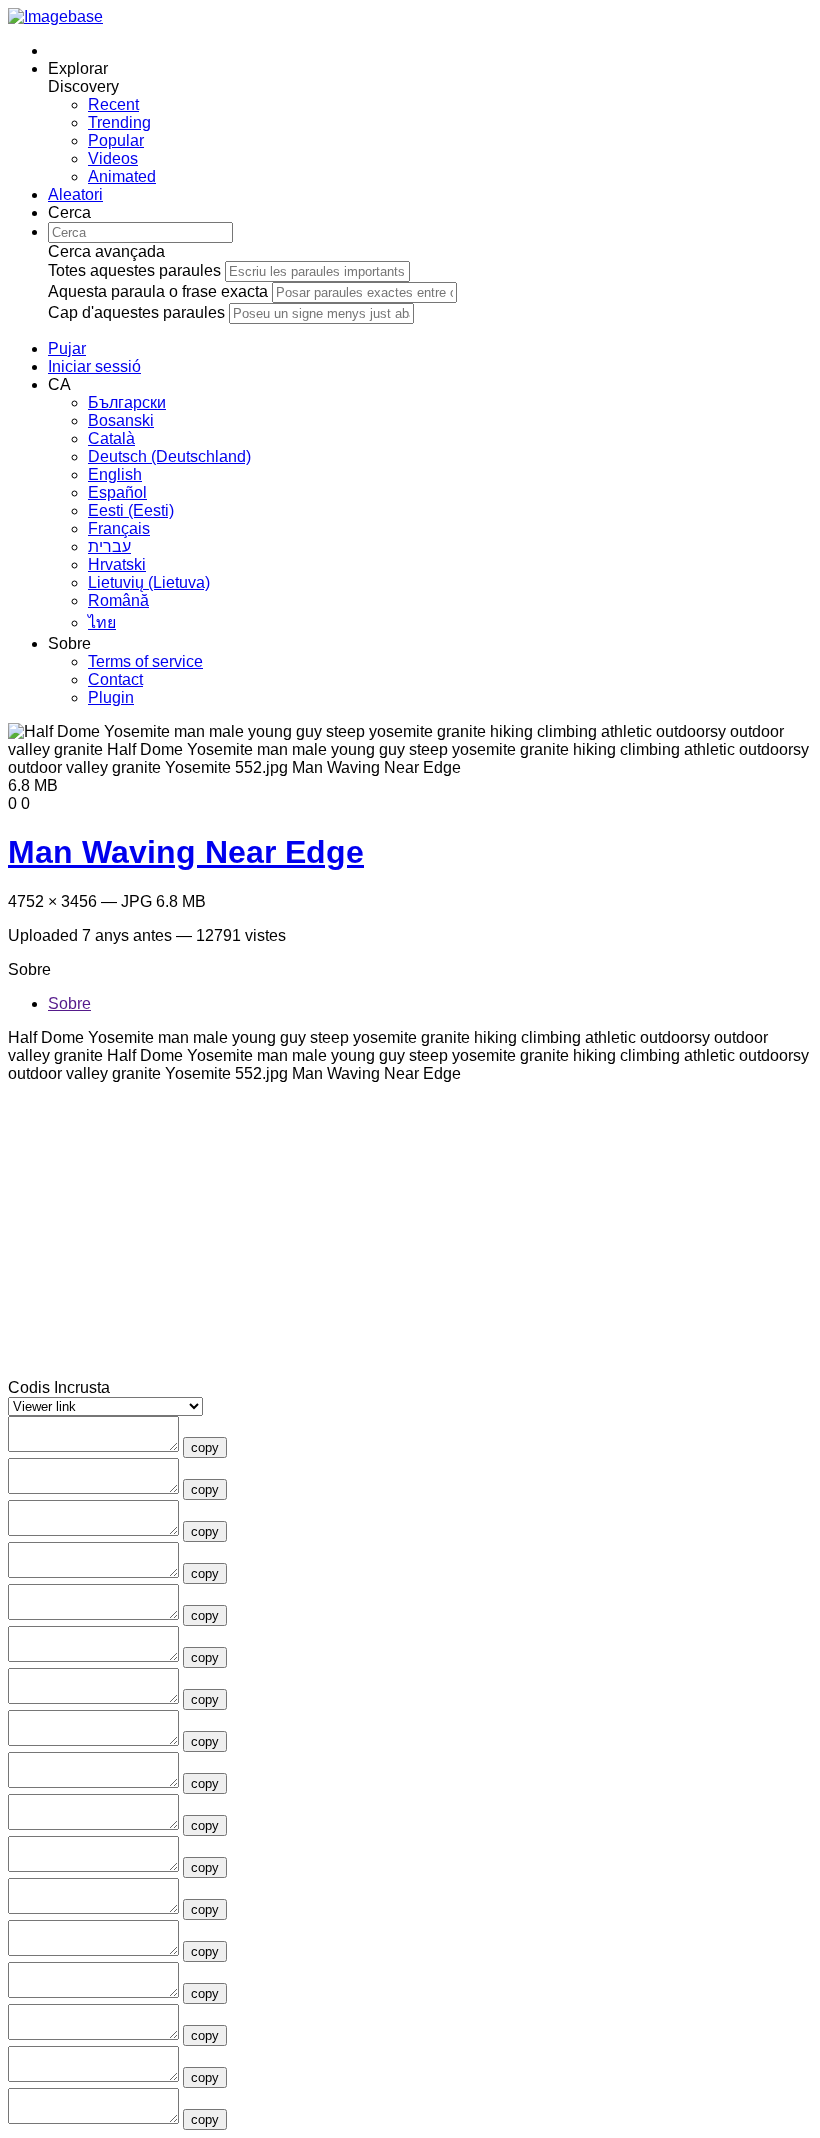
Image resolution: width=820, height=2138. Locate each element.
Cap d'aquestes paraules (136, 312)
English (115, 474)
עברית (109, 546)
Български (127, 402)
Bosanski (121, 420)
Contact (115, 679)
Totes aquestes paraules (134, 270)
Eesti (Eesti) (131, 510)
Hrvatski (117, 564)
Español (117, 492)
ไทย (102, 622)
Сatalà (111, 438)
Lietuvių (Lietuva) (149, 582)
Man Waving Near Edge (186, 852)
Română (118, 600)
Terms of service (145, 661)
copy (205, 1447)
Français (119, 528)
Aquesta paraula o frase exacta (158, 291)
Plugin (111, 697)
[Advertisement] (410, 1239)
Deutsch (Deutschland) (169, 456)
